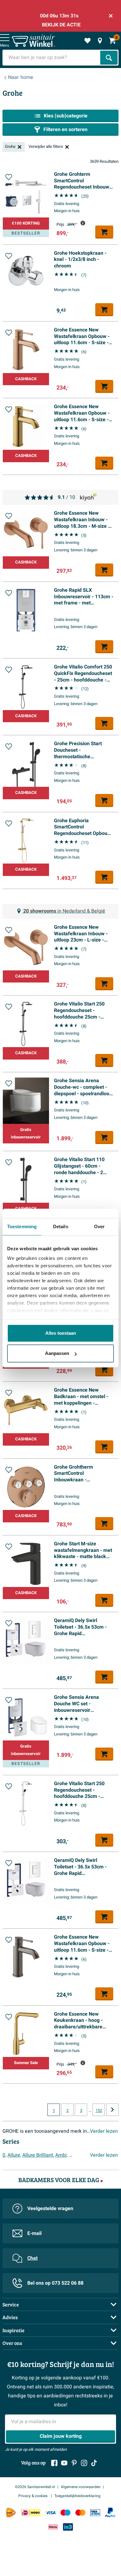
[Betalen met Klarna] (53, 2527)
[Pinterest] (74, 2463)
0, (4, 2155)
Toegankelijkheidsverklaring (77, 2496)
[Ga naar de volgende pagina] (112, 2110)
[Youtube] (64, 2463)
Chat (32, 2258)
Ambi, (61, 2155)
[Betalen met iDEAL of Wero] (31, 2512)
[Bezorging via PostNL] (11, 2513)
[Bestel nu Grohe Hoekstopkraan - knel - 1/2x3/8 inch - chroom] (104, 310)
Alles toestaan (61, 1333)
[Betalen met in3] (68, 2527)
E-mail (34, 2233)
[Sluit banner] (111, 16)
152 (99, 2111)
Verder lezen (104, 2131)
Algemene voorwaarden (81, 2487)
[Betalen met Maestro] (65, 2512)
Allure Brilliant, (38, 2155)
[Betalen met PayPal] (110, 2513)
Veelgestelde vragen (50, 2209)
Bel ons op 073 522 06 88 (55, 2283)
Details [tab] (61, 1226)
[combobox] (52, 58)
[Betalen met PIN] (95, 2512)
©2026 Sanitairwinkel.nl (35, 2487)
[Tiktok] (94, 2463)
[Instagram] (84, 2463)
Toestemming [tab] (22, 1226)
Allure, (14, 2155)
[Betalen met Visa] (51, 2512)
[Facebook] (54, 2463)
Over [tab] (99, 1226)
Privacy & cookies (33, 2496)
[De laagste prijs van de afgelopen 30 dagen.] (83, 223)
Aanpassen (57, 1353)
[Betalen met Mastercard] (80, 2512)
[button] (9, 177)
